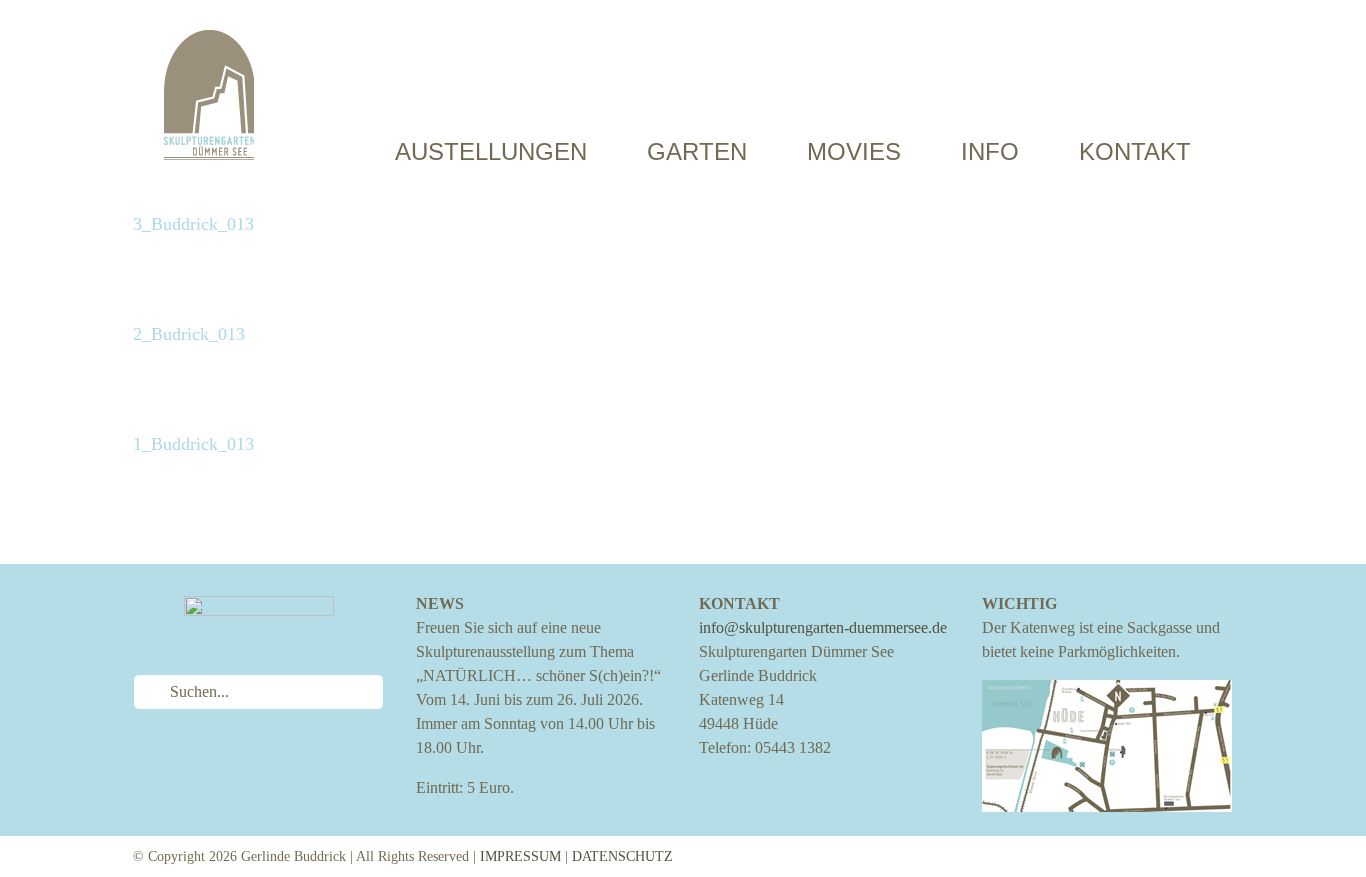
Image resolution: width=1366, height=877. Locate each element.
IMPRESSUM (520, 856)
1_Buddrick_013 (193, 444)
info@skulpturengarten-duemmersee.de (823, 627)
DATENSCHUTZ (622, 856)
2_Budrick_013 (189, 334)
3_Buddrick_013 (193, 224)
